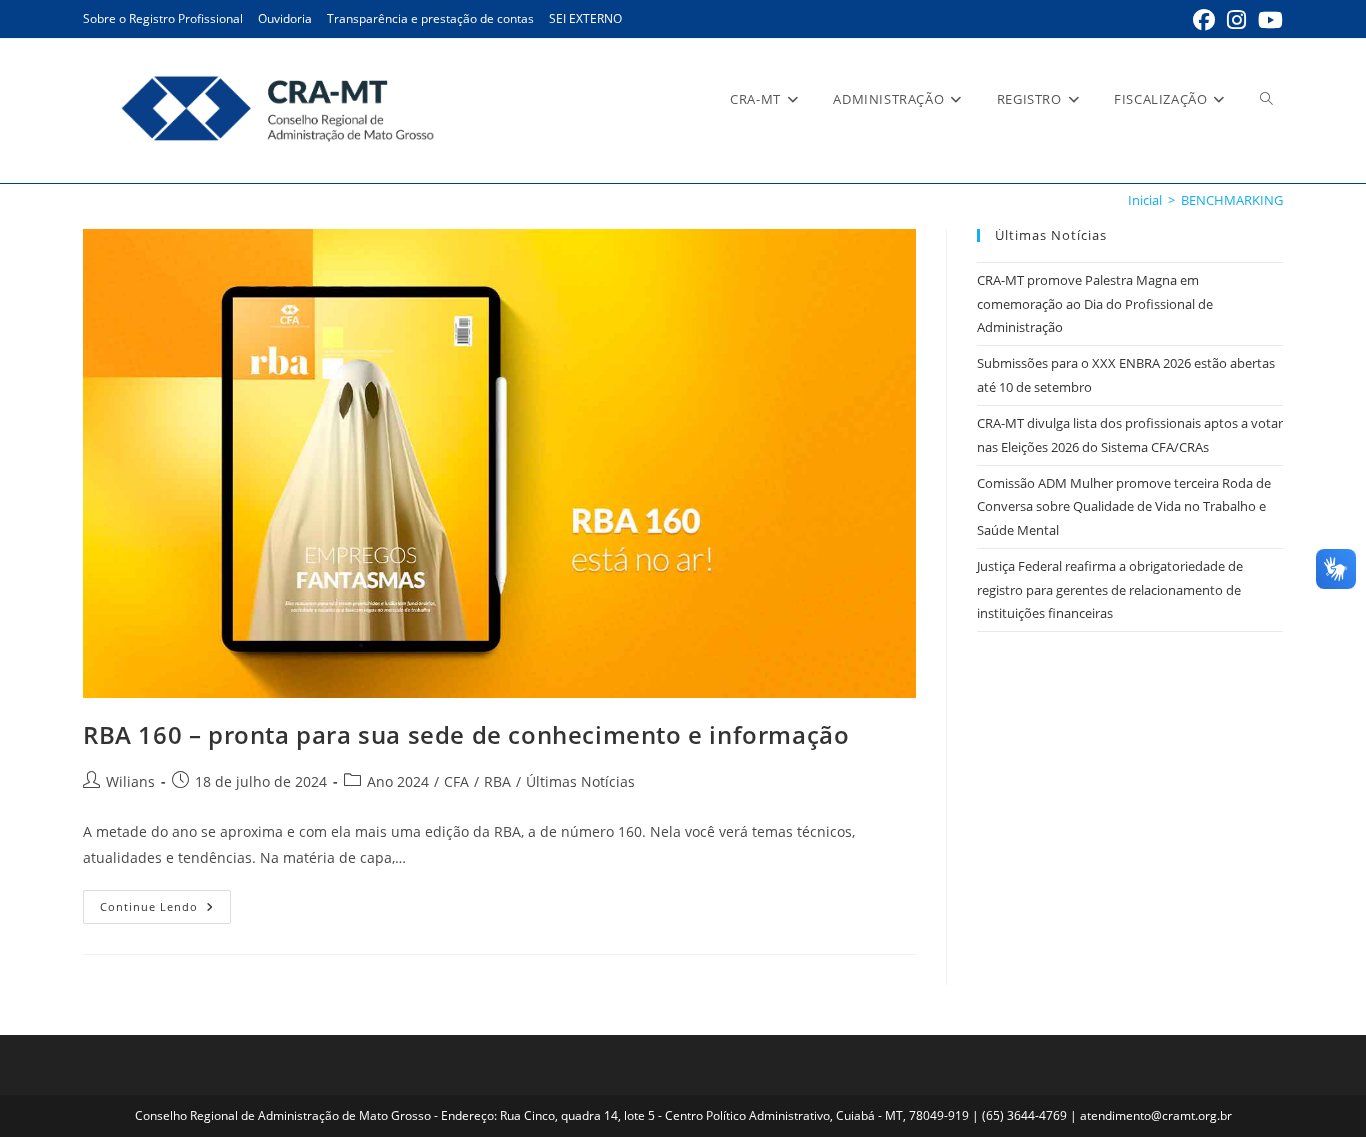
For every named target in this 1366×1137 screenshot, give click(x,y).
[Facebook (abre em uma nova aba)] (1204, 20)
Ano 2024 (398, 781)
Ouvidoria (285, 18)
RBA (497, 781)
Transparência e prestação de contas (430, 18)
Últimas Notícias (580, 781)
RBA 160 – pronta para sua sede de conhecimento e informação (466, 734)
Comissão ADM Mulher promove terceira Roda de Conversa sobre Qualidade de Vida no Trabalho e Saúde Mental (1124, 506)
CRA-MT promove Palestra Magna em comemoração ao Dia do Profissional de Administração (1095, 303)
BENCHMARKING (1232, 200)
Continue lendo (165, 910)
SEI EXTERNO (585, 18)
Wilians (130, 781)
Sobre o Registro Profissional (163, 18)
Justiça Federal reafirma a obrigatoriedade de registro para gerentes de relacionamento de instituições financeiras (1110, 589)
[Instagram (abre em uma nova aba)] (1236, 20)
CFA (456, 781)
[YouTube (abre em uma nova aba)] (1267, 20)
